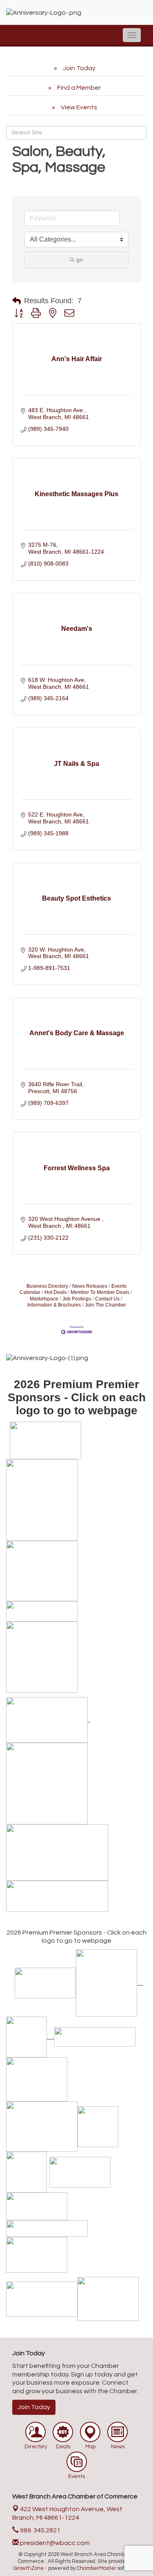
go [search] (80, 260)
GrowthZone (29, 2568)
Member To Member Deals (100, 1292)
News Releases (90, 1286)
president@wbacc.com (54, 2543)
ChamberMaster (96, 2568)
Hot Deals (55, 1292)
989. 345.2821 (40, 2530)
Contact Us (107, 1299)
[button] (17, 301)
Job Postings (77, 1299)
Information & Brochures (54, 1305)
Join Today (34, 2407)
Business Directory (47, 1286)
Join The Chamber (105, 1305)
